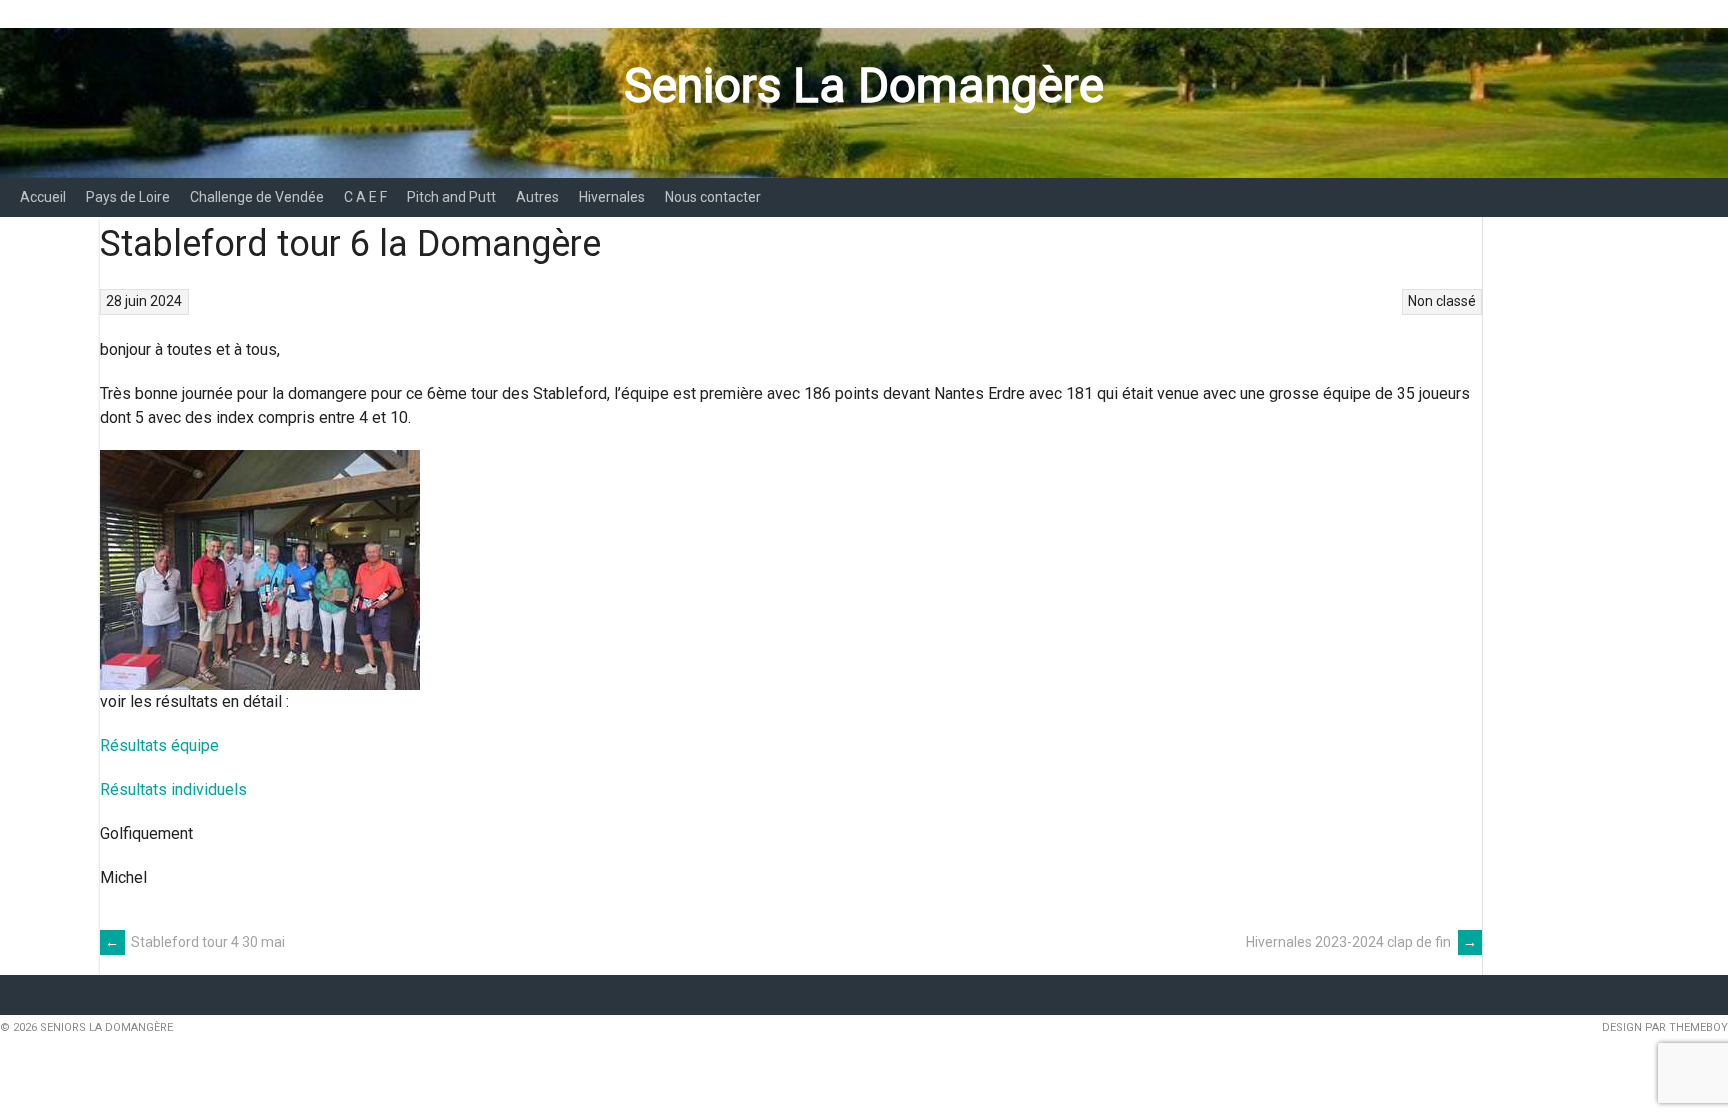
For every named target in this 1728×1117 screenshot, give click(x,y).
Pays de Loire (128, 197)
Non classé (1442, 301)
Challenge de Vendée (257, 197)
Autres (537, 197)
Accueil (43, 197)
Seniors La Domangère (864, 85)
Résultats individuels (173, 789)
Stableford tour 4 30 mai (195, 942)
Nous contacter (713, 197)
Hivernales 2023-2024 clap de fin (1361, 942)
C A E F (365, 197)
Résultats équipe (159, 745)
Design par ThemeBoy (1665, 1027)
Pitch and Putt (451, 197)
